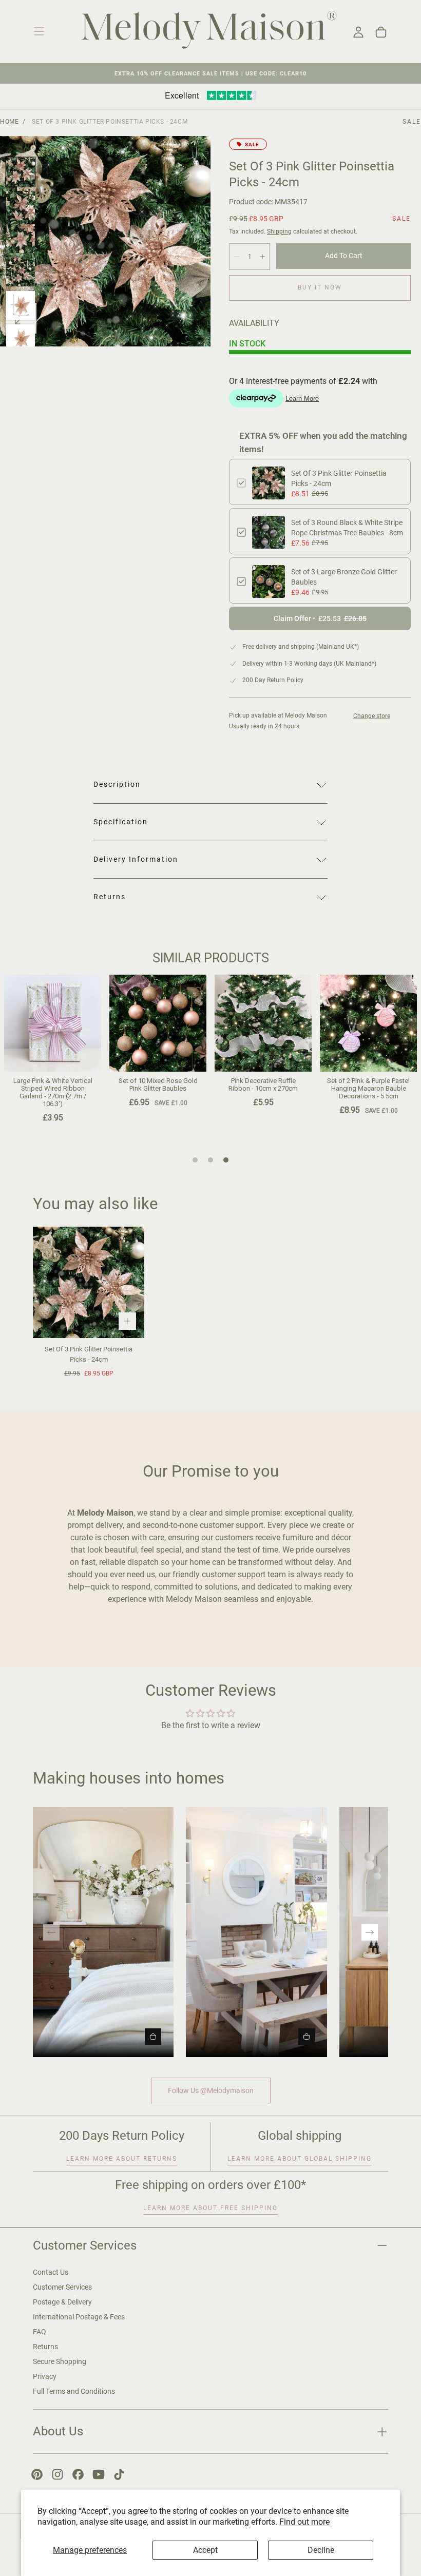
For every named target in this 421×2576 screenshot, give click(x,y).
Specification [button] (121, 822)
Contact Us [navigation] (51, 2272)
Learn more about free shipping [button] (210, 2208)
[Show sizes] (127, 1321)
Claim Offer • (320, 618)
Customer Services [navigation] (62, 2287)
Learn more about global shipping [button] (300, 2159)
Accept (205, 2550)
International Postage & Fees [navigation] (79, 2317)
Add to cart (344, 256)
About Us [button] (58, 2431)
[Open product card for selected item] (153, 2037)
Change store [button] (372, 716)
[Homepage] (209, 32)
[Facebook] (78, 2474)
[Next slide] (370, 1932)
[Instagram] (58, 2474)
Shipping (279, 231)
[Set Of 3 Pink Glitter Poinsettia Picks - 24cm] (89, 1282)
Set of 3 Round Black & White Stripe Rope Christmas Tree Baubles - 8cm (347, 528)
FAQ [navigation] (40, 2332)
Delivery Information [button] (136, 859)
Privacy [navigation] (45, 2376)
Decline (321, 2550)
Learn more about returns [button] (122, 2159)
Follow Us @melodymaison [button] (211, 2090)
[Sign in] (358, 32)
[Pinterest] (37, 2474)
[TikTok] (119, 2474)
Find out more (304, 2522)
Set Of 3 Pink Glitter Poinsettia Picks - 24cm (339, 478)
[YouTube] (99, 2474)
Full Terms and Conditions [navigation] (74, 2391)
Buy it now (320, 287)
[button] (39, 31)
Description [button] (117, 784)
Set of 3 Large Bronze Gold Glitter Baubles (344, 577)
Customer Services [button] (85, 2245)
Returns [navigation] (45, 2347)
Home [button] (9, 122)
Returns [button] (110, 897)
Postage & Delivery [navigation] (62, 2302)
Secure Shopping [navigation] (60, 2361)
